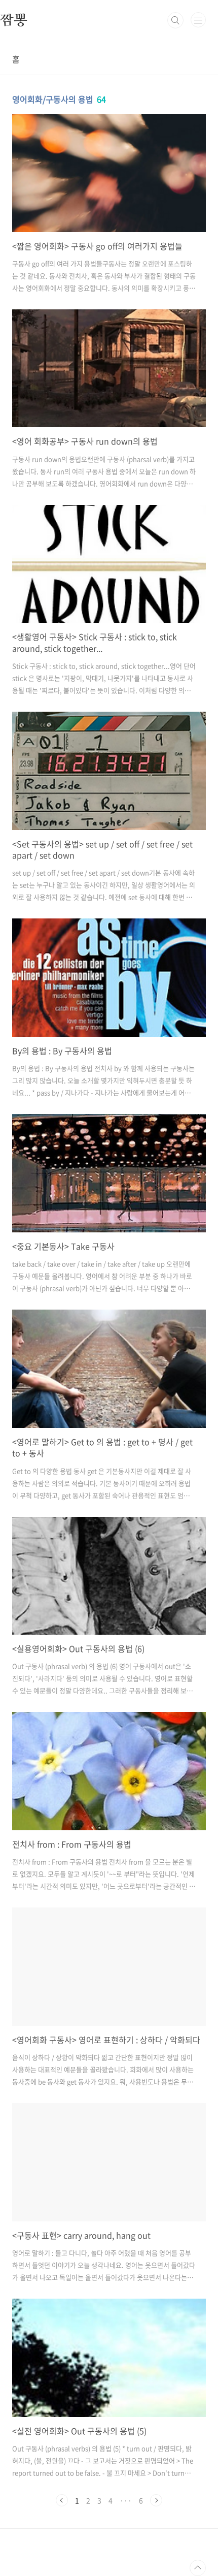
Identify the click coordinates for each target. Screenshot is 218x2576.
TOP (198, 2568)
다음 (156, 2500)
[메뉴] (198, 20)
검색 (175, 20)
